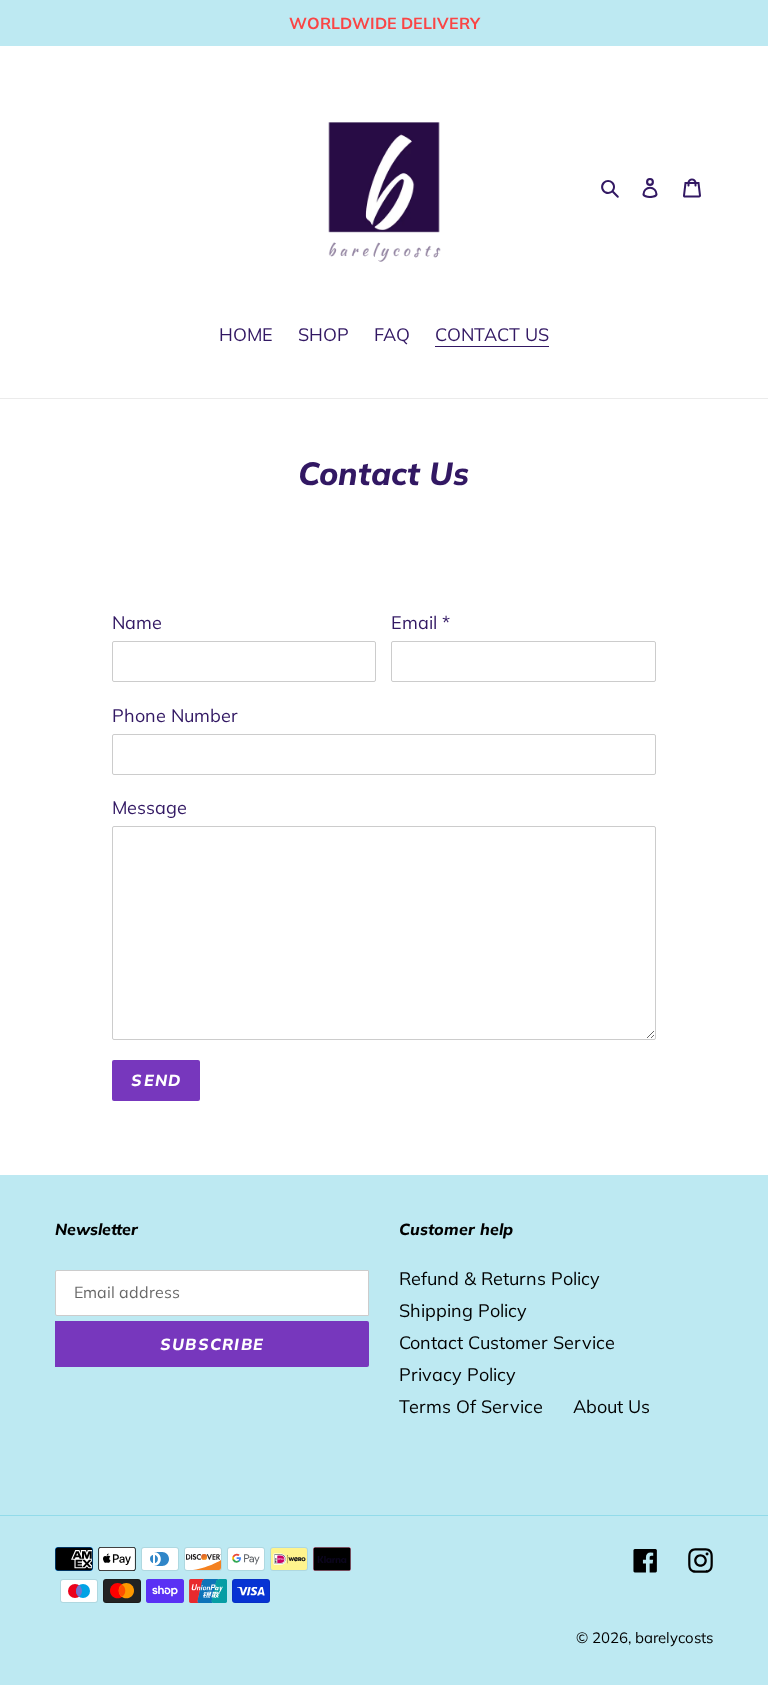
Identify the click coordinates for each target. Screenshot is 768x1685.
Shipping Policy (463, 1310)
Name (137, 622)
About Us (611, 1406)
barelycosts (674, 1637)
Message (149, 807)
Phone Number (175, 715)
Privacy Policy (457, 1374)
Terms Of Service (471, 1406)
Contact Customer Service (507, 1342)
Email (420, 622)
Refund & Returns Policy (499, 1278)
